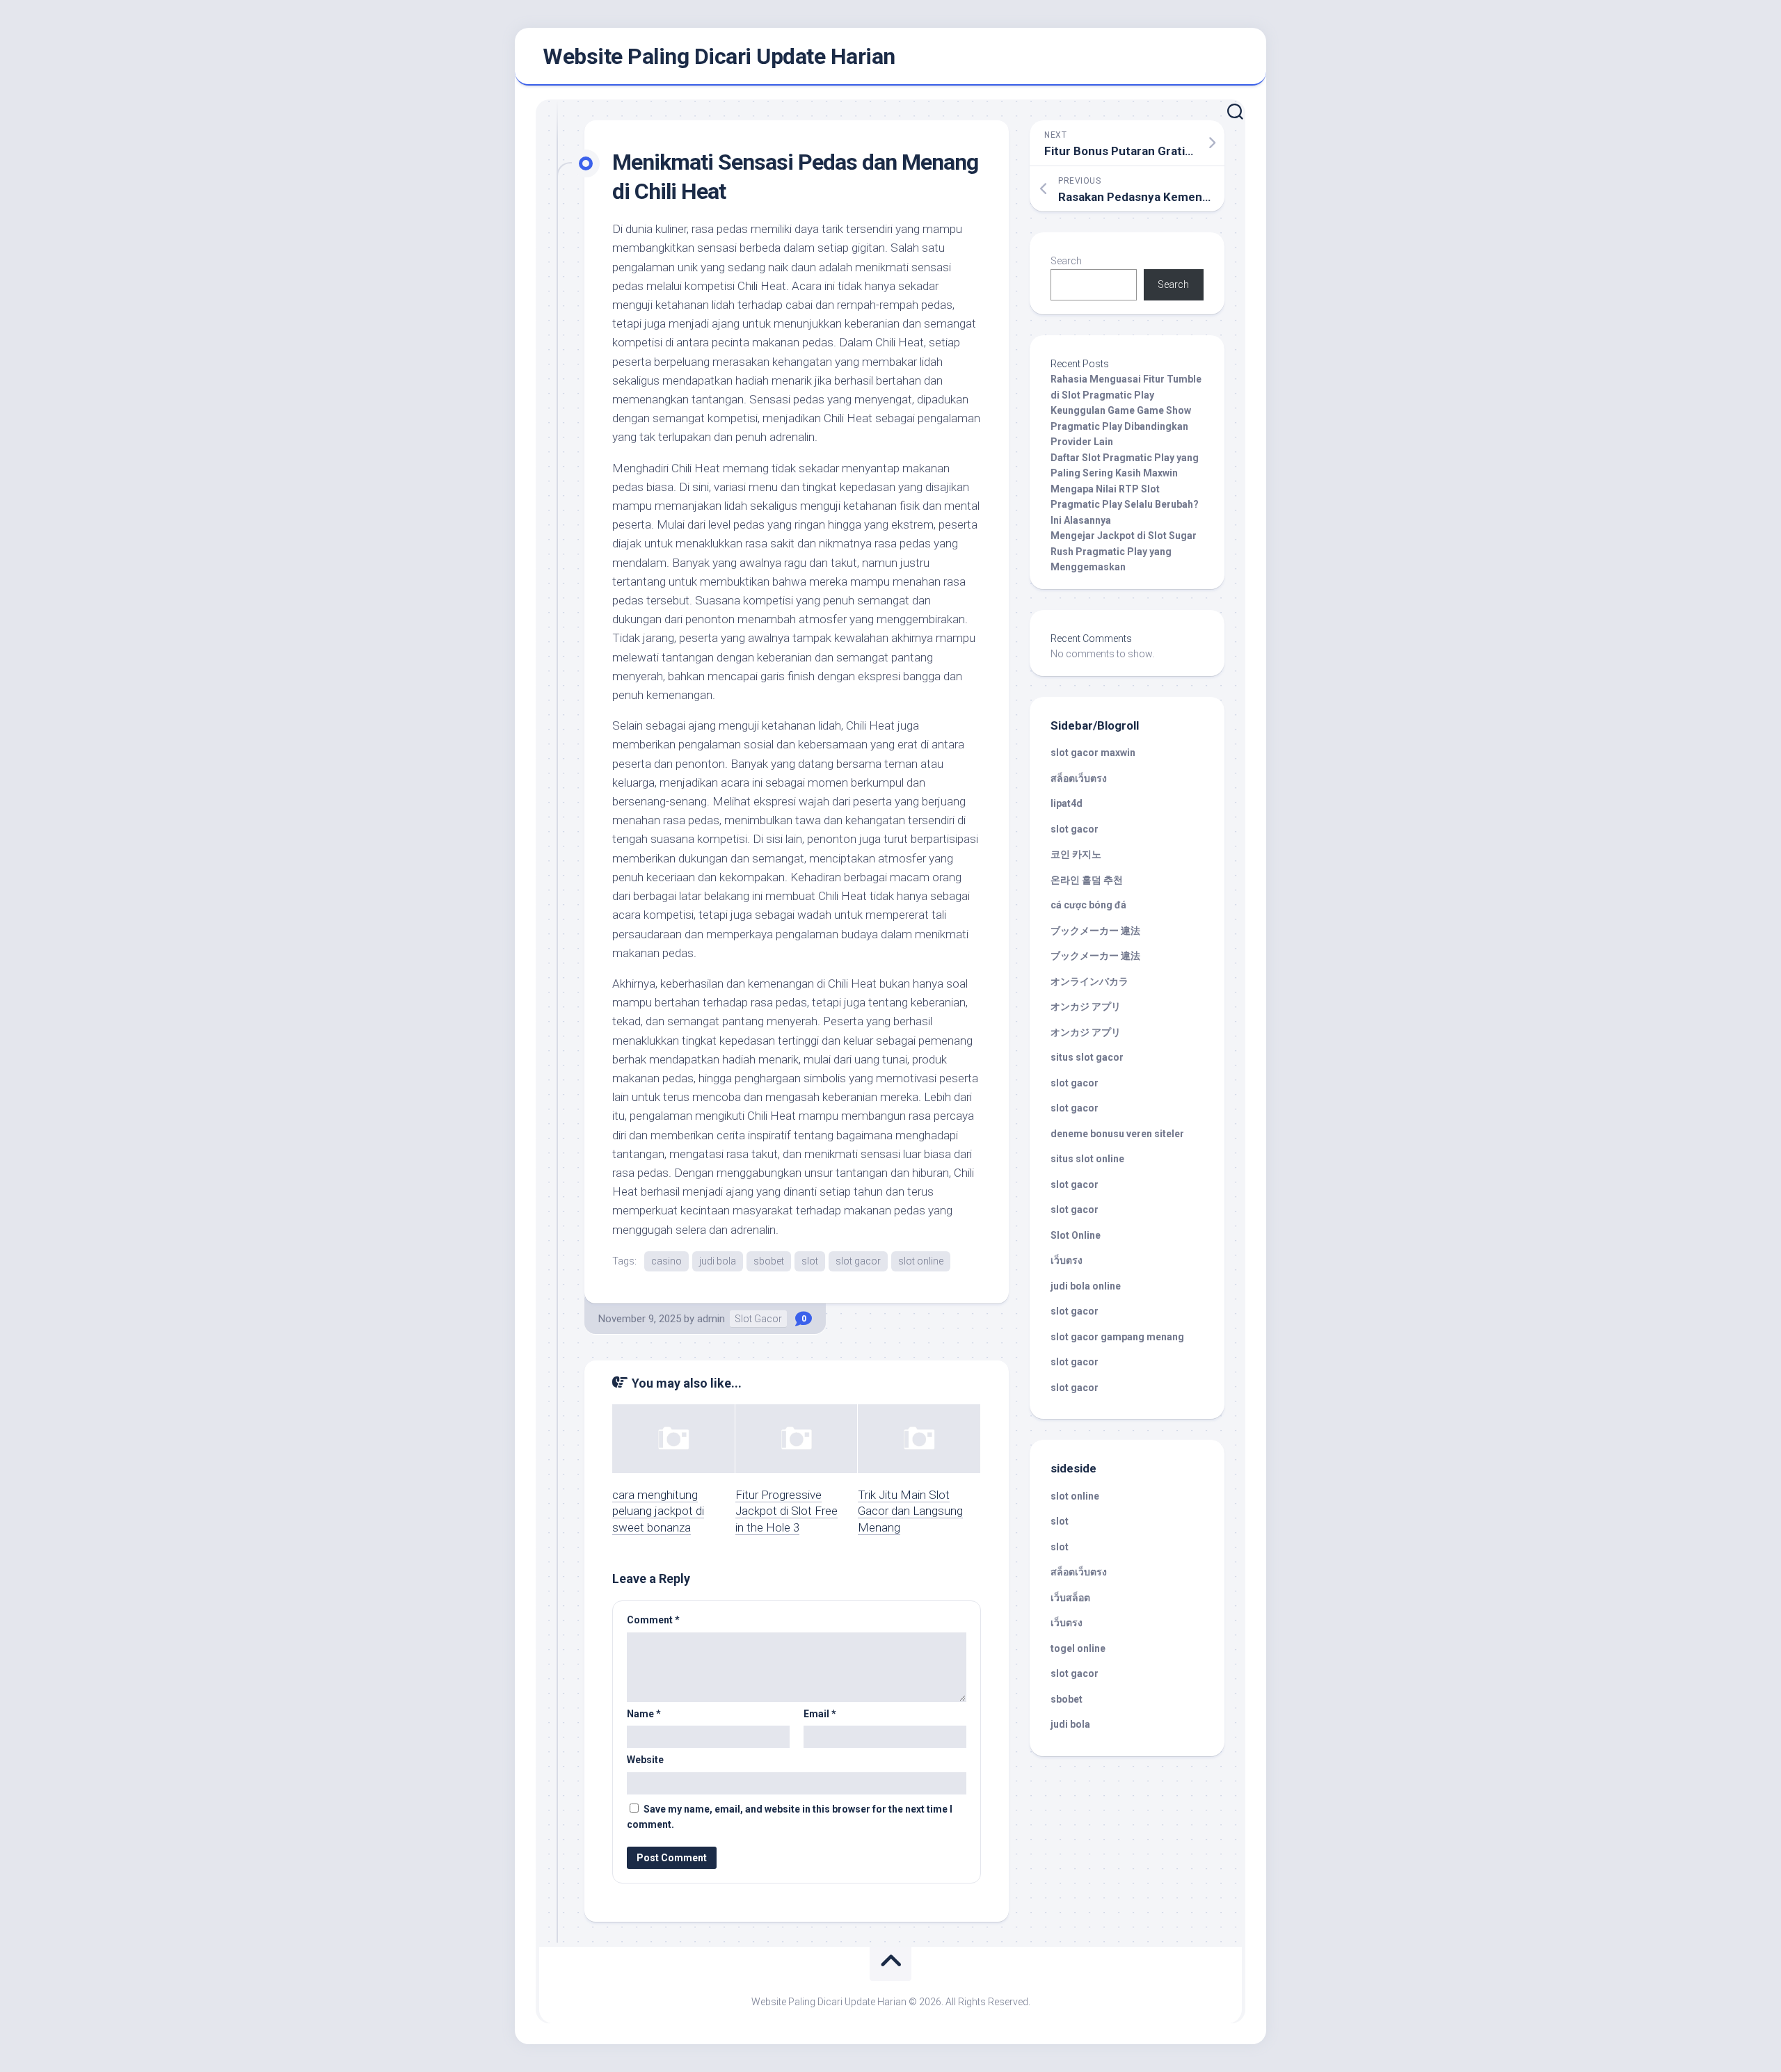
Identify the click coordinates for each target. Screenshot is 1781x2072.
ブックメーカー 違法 (1095, 931)
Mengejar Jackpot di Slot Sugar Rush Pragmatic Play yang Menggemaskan (1124, 551)
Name (644, 1714)
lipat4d (1067, 803)
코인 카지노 (1076, 854)
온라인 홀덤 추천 (1087, 880)
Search (1066, 261)
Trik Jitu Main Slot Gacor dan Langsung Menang (910, 1511)
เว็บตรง (1067, 1260)
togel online (1078, 1648)
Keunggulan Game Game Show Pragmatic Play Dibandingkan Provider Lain (1121, 426)
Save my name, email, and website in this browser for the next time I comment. (790, 1817)
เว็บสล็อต (1070, 1598)
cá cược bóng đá (1088, 905)
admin (711, 1319)
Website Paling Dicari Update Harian (719, 56)
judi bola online (1086, 1286)
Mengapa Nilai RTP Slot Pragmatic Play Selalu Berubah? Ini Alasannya (1125, 505)
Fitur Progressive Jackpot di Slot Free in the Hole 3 (786, 1511)
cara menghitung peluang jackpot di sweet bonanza (658, 1511)
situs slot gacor (1087, 1057)
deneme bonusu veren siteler (1117, 1134)
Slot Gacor (758, 1319)
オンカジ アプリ (1086, 1006)
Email (820, 1714)
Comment (653, 1620)
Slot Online (1076, 1235)
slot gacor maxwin (1093, 753)
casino (666, 1261)
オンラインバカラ (1089, 981)
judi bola (718, 1261)
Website (645, 1760)
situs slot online (1087, 1159)
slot (810, 1261)
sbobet (769, 1261)
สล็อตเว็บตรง (1079, 778)
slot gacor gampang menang (1117, 1337)
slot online (921, 1261)
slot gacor (858, 1261)
